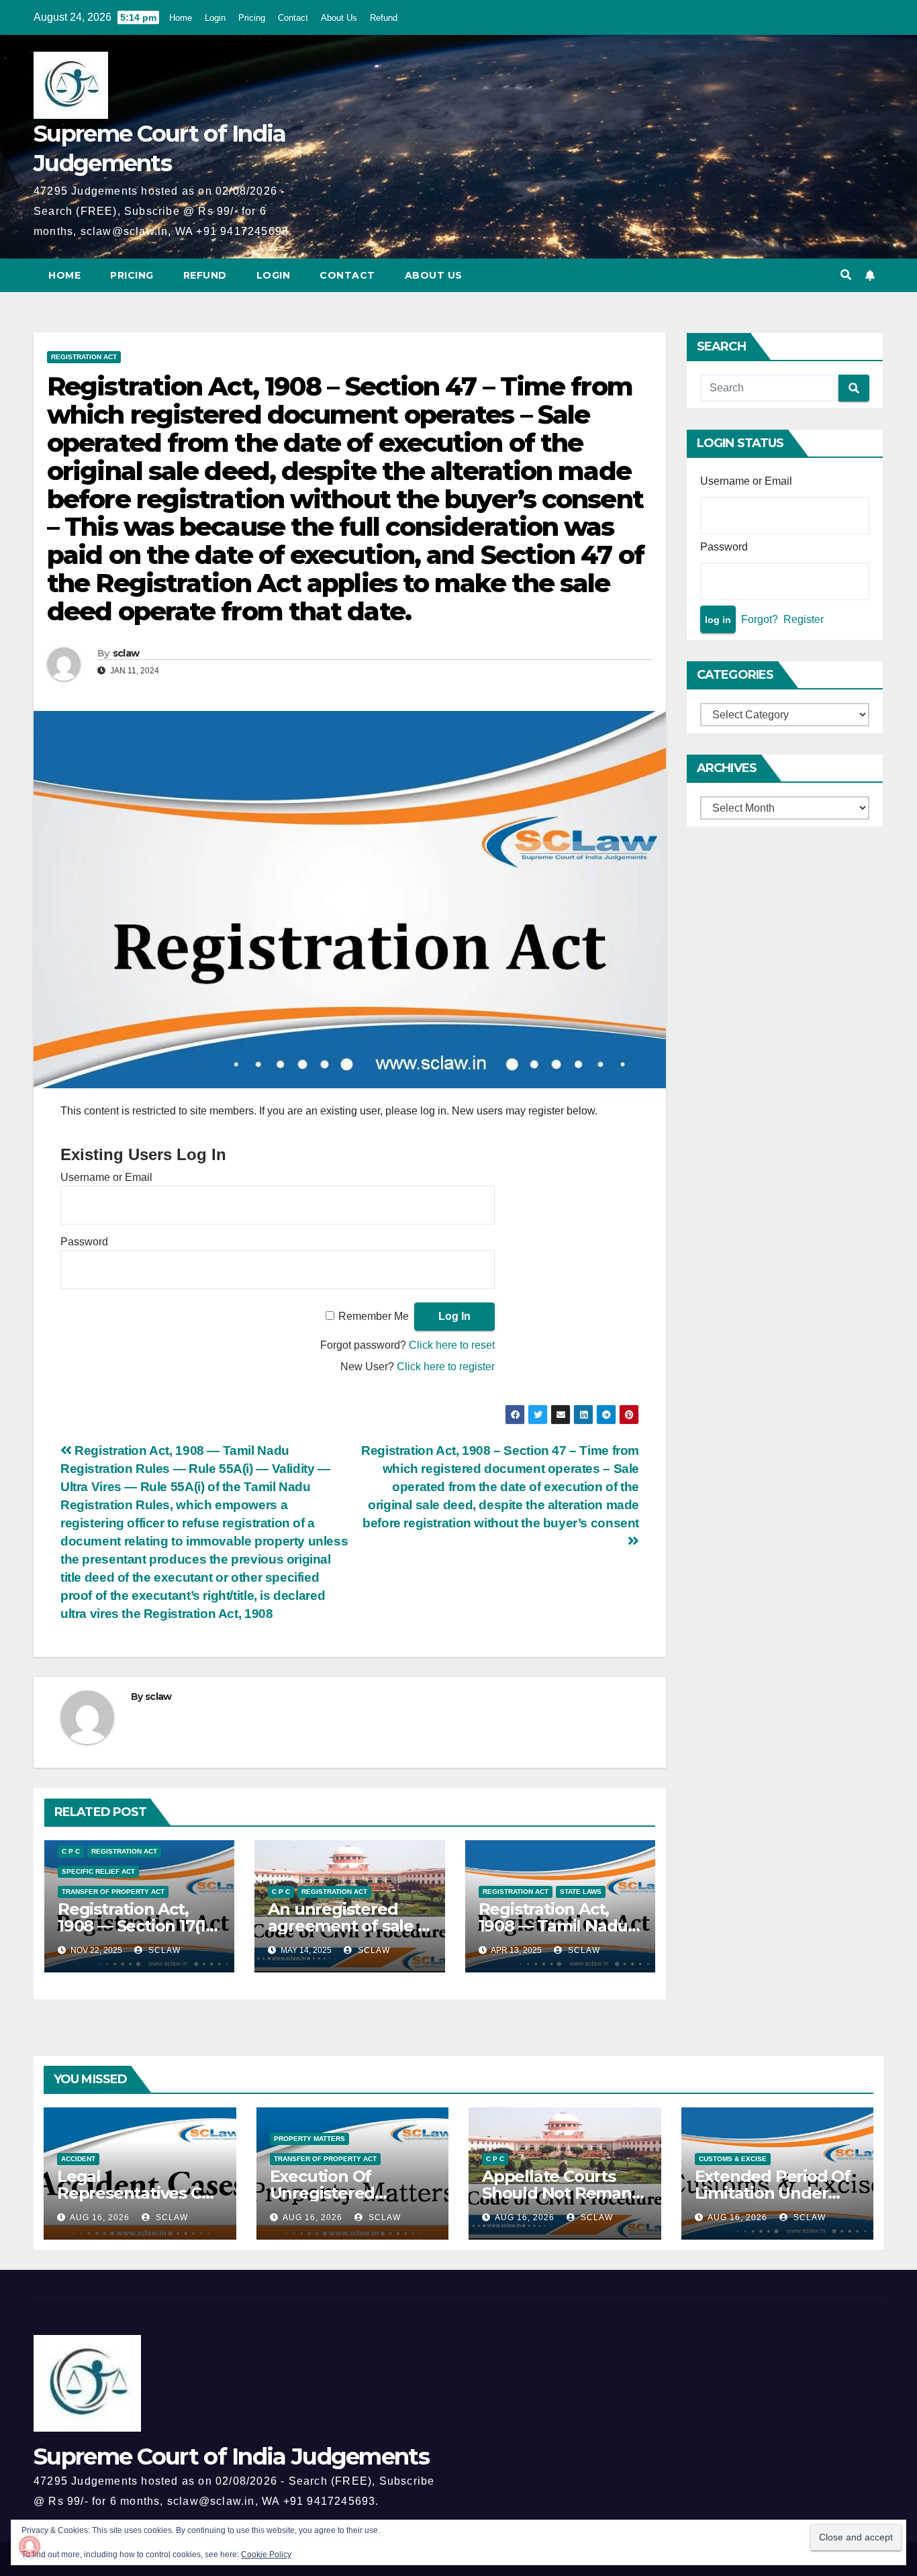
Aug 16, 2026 (100, 2217)
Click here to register (446, 1367)
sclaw (126, 653)
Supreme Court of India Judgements (231, 2456)
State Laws (581, 1892)
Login (215, 18)
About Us (339, 18)
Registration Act (84, 357)
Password (84, 1242)
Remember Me (374, 1316)
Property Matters (309, 2139)
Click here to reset (452, 1345)
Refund (384, 18)
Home (181, 18)
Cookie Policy (266, 2555)
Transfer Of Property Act (113, 1892)
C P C (71, 1851)
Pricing (252, 18)
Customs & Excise (733, 2159)
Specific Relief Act (98, 1871)
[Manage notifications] (30, 2546)
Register (804, 619)
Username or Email (106, 1177)
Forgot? (760, 619)
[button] (846, 275)
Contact (293, 18)
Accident (78, 2159)
